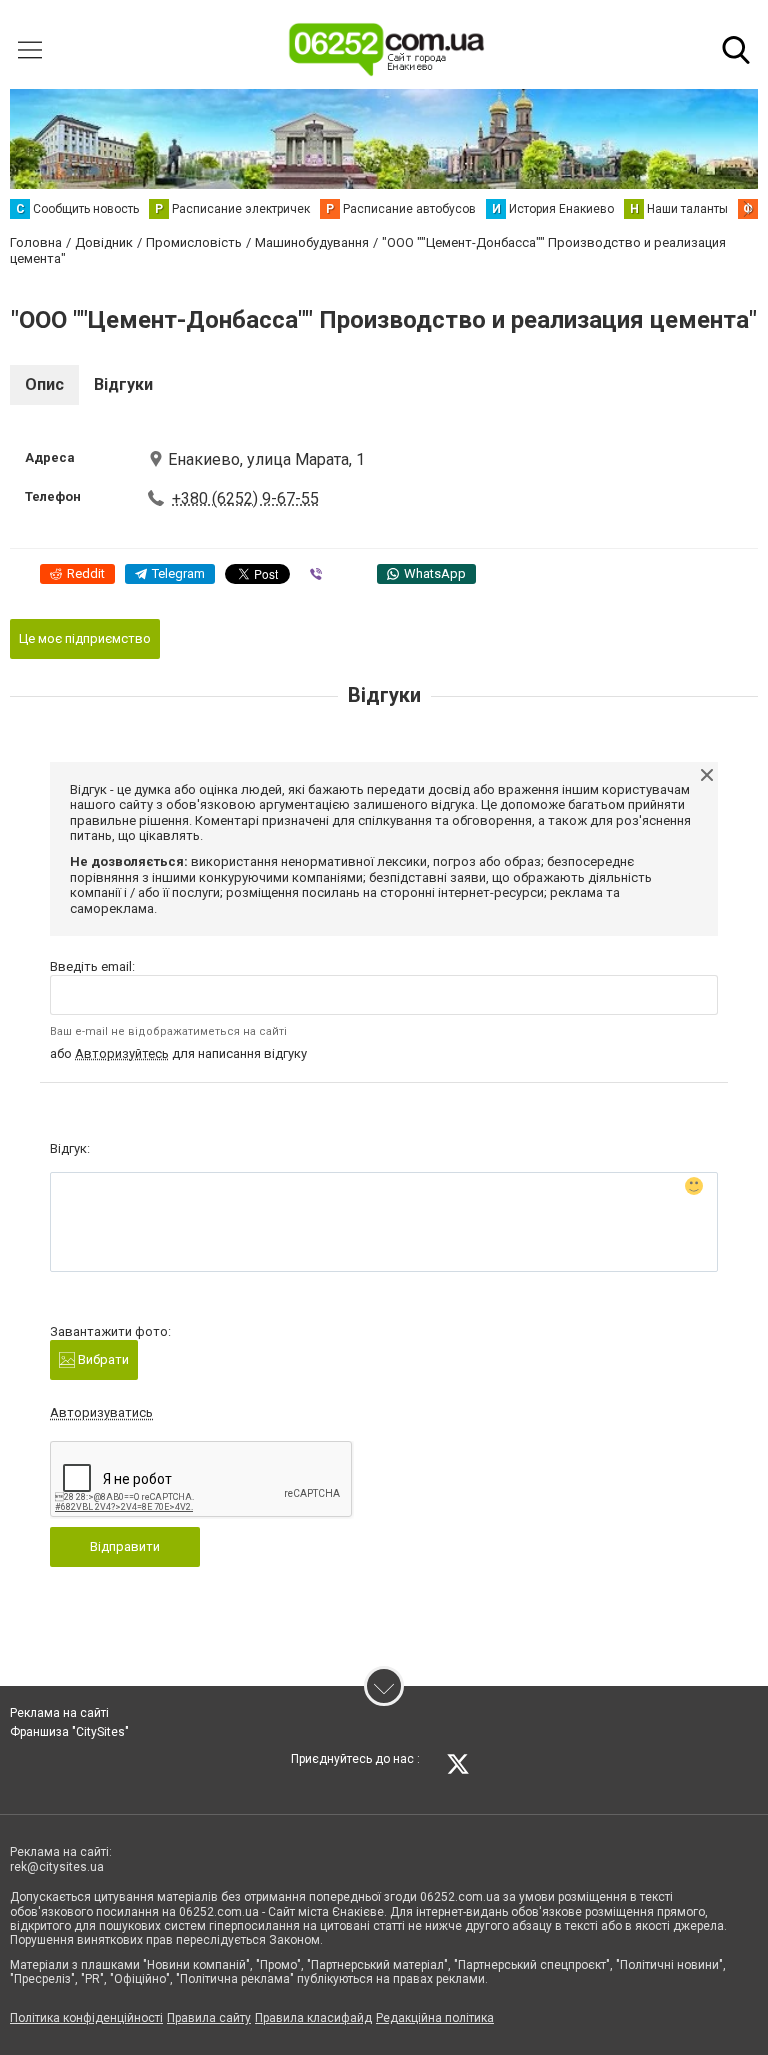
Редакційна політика (435, 2018)
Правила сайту (209, 2018)
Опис (44, 384)
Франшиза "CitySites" (69, 1732)
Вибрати (102, 1359)
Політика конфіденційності (86, 2018)
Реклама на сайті (59, 1713)
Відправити (125, 1546)
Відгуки (123, 384)
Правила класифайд (313, 2018)
